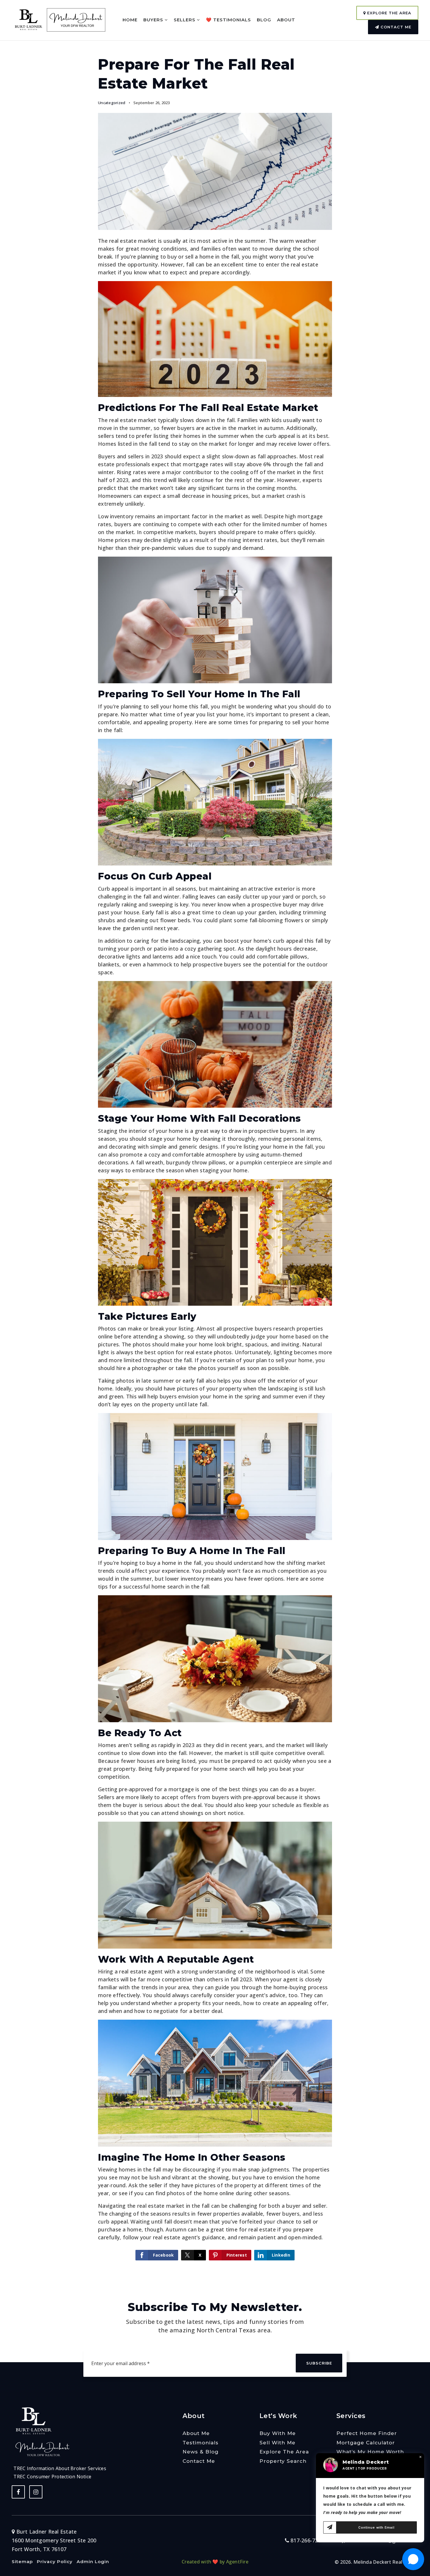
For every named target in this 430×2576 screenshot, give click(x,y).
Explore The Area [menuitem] (284, 2452)
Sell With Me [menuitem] (277, 2443)
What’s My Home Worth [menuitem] (370, 2452)
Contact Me (395, 27)
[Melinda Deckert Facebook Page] (18, 2492)
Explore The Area (388, 13)
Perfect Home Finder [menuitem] (367, 2433)
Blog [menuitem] (264, 20)
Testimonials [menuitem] (201, 2443)
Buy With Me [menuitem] (278, 2433)
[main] (215, 1138)
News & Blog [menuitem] (201, 2452)
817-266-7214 (307, 2540)
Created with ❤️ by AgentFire (215, 2562)
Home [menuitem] (130, 20)
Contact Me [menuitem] (199, 2461)
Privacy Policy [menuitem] (55, 2562)
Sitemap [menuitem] (22, 2562)
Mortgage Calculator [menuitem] (366, 2443)
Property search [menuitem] (283, 2461)
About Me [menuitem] (196, 2433)
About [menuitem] (286, 20)
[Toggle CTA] (413, 2559)
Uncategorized (112, 103)
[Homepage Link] (29, 19)
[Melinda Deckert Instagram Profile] (36, 2492)
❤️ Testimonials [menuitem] (228, 20)
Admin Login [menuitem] (93, 2562)
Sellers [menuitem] (185, 20)
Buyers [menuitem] (154, 20)
